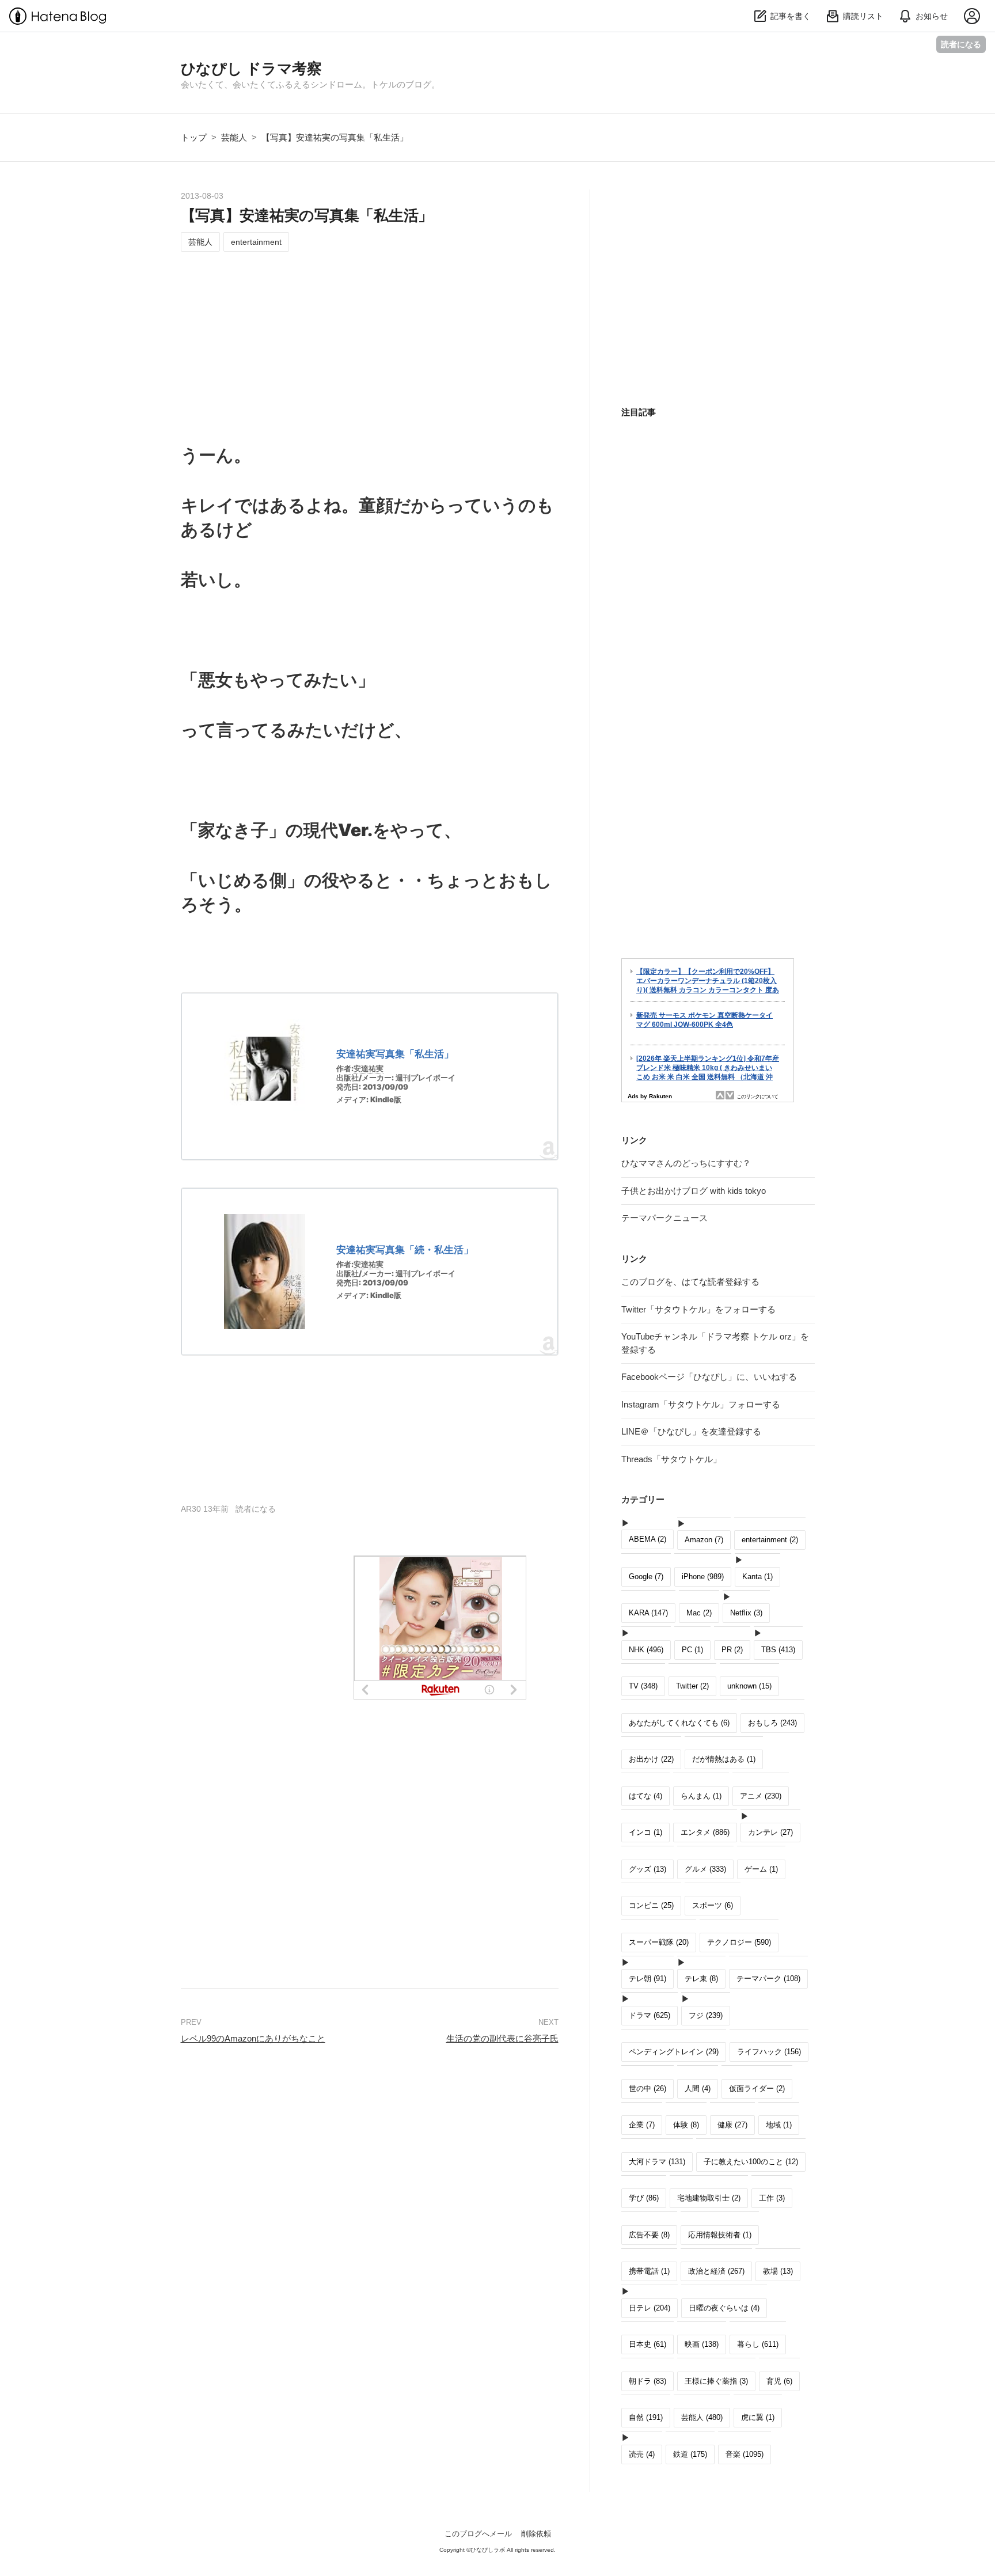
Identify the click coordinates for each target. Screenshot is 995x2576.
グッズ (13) (647, 1869)
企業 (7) (642, 2125)
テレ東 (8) (701, 1979)
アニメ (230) (761, 1796)
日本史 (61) (647, 2344)
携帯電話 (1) (649, 2271)
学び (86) (644, 2198)
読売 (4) (642, 2454)
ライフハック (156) (769, 2052)
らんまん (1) (701, 1796)
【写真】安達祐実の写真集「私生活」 (307, 215)
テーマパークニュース (664, 1218)
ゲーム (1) (761, 1869)
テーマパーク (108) (768, 1979)
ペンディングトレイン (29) (674, 2052)
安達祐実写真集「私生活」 (395, 1054)
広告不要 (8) (649, 2235)
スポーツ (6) (713, 1905)
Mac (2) (699, 1613)
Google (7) (646, 1577)
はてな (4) (645, 1796)
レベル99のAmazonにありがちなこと (253, 2038)
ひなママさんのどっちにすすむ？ (686, 1163)
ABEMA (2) (647, 1539)
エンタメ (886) (705, 1832)
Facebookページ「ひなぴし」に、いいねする (709, 1377)
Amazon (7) (704, 1540)
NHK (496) (646, 1650)
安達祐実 (369, 1068)
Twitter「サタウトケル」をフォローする (698, 1309)
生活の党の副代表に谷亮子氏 (502, 2038)
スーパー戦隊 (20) (659, 1942)
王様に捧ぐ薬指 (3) (716, 2381)
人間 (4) (698, 2089)
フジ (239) (706, 2015)
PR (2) (732, 1650)
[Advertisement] (370, 346)
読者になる (961, 44)
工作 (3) (772, 2198)
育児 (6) (779, 2381)
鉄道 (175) (690, 2454)
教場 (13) (778, 2271)
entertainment (256, 242)
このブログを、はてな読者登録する (690, 1282)
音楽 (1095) (745, 2454)
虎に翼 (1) (758, 2417)
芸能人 (200, 242)
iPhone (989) (703, 1577)
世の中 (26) (647, 2089)
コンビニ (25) (651, 1905)
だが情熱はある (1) (724, 1759)
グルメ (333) (705, 1869)
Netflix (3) (746, 1613)
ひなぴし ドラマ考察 (251, 69)
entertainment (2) (770, 1540)
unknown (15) (749, 1686)
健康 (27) (732, 2125)
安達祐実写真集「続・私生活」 (405, 1250)
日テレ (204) (650, 2308)
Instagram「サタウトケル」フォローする (701, 1404)
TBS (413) (778, 1650)
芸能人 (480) (702, 2417)
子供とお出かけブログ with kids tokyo (694, 1191)
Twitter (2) (692, 1686)
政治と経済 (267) (716, 2271)
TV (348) (643, 1686)
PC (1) (692, 1650)
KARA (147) (648, 1613)
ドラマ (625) (650, 2015)
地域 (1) (779, 2125)
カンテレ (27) (770, 1832)
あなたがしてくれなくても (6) (679, 1723)
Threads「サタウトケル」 (671, 1459)
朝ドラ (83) (647, 2381)
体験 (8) (686, 2125)
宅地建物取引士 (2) (709, 2198)
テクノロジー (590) (739, 1942)
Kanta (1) (757, 1577)
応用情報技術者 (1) (720, 2235)
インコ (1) (645, 1832)
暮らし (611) (758, 2344)
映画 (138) (702, 2344)
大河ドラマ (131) (657, 2162)
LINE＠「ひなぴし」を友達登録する (691, 1431)
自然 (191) (646, 2417)
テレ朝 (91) (647, 1979)
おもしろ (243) (772, 1723)
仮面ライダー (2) (757, 2089)
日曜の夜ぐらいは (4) (724, 2308)
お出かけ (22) (651, 1759)
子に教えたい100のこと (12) (751, 2162)
